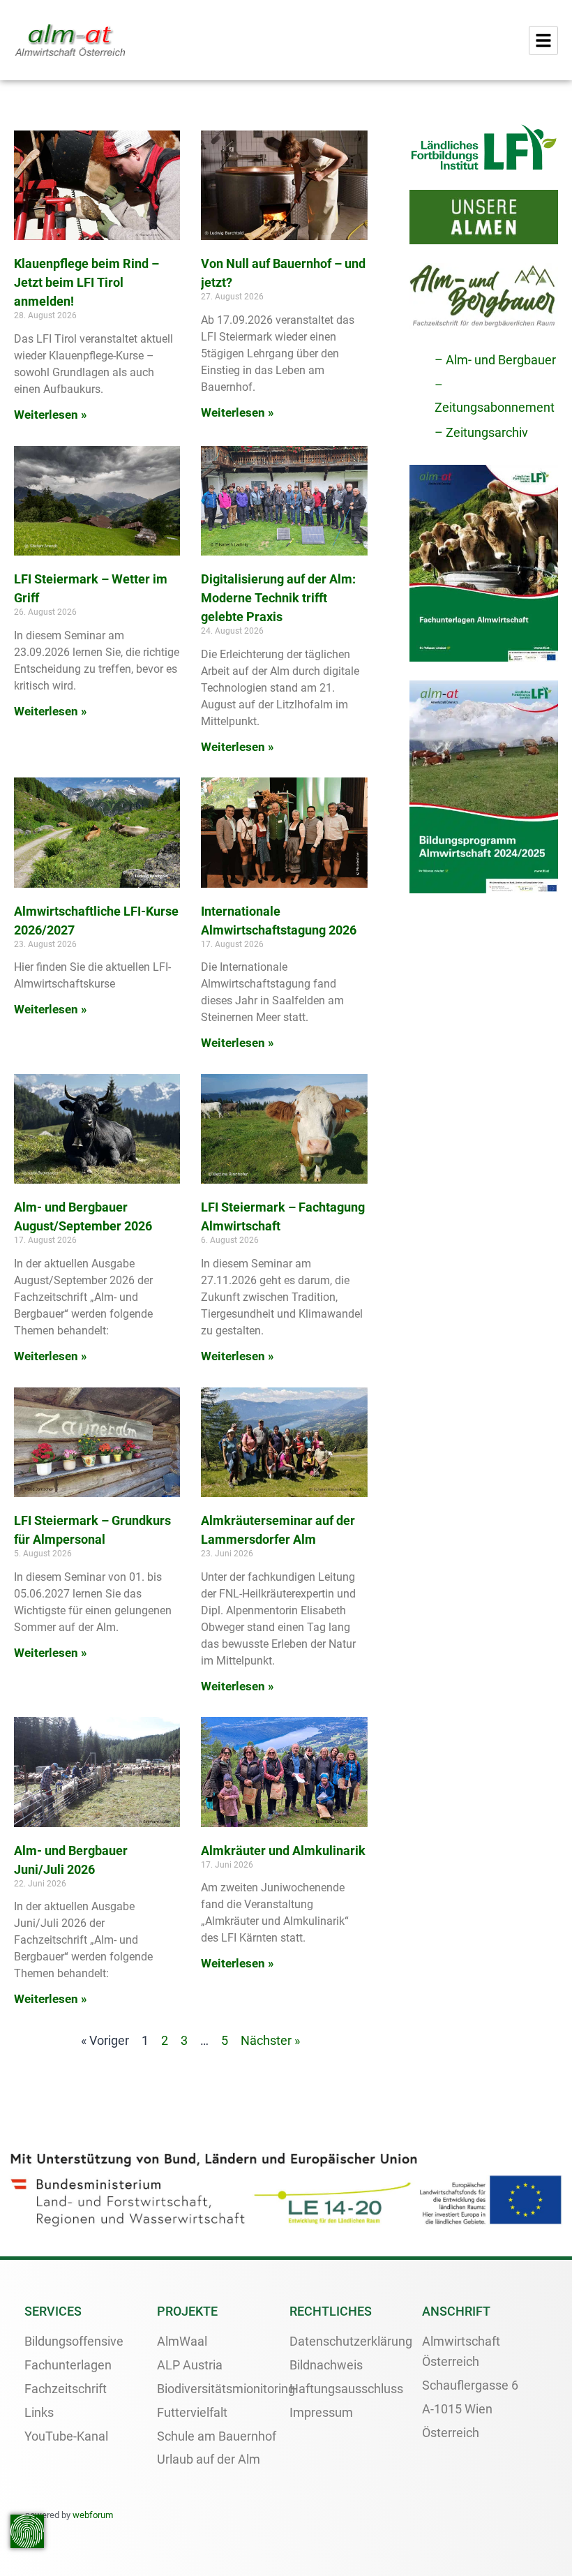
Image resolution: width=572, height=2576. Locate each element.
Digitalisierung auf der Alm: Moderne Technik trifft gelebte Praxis (278, 598)
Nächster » (270, 2040)
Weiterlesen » (51, 415)
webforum (93, 2515)
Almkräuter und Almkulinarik (283, 1851)
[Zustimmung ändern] (27, 2531)
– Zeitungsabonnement (495, 396)
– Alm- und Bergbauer (495, 360)
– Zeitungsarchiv (481, 432)
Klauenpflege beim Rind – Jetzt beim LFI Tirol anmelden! (86, 282)
